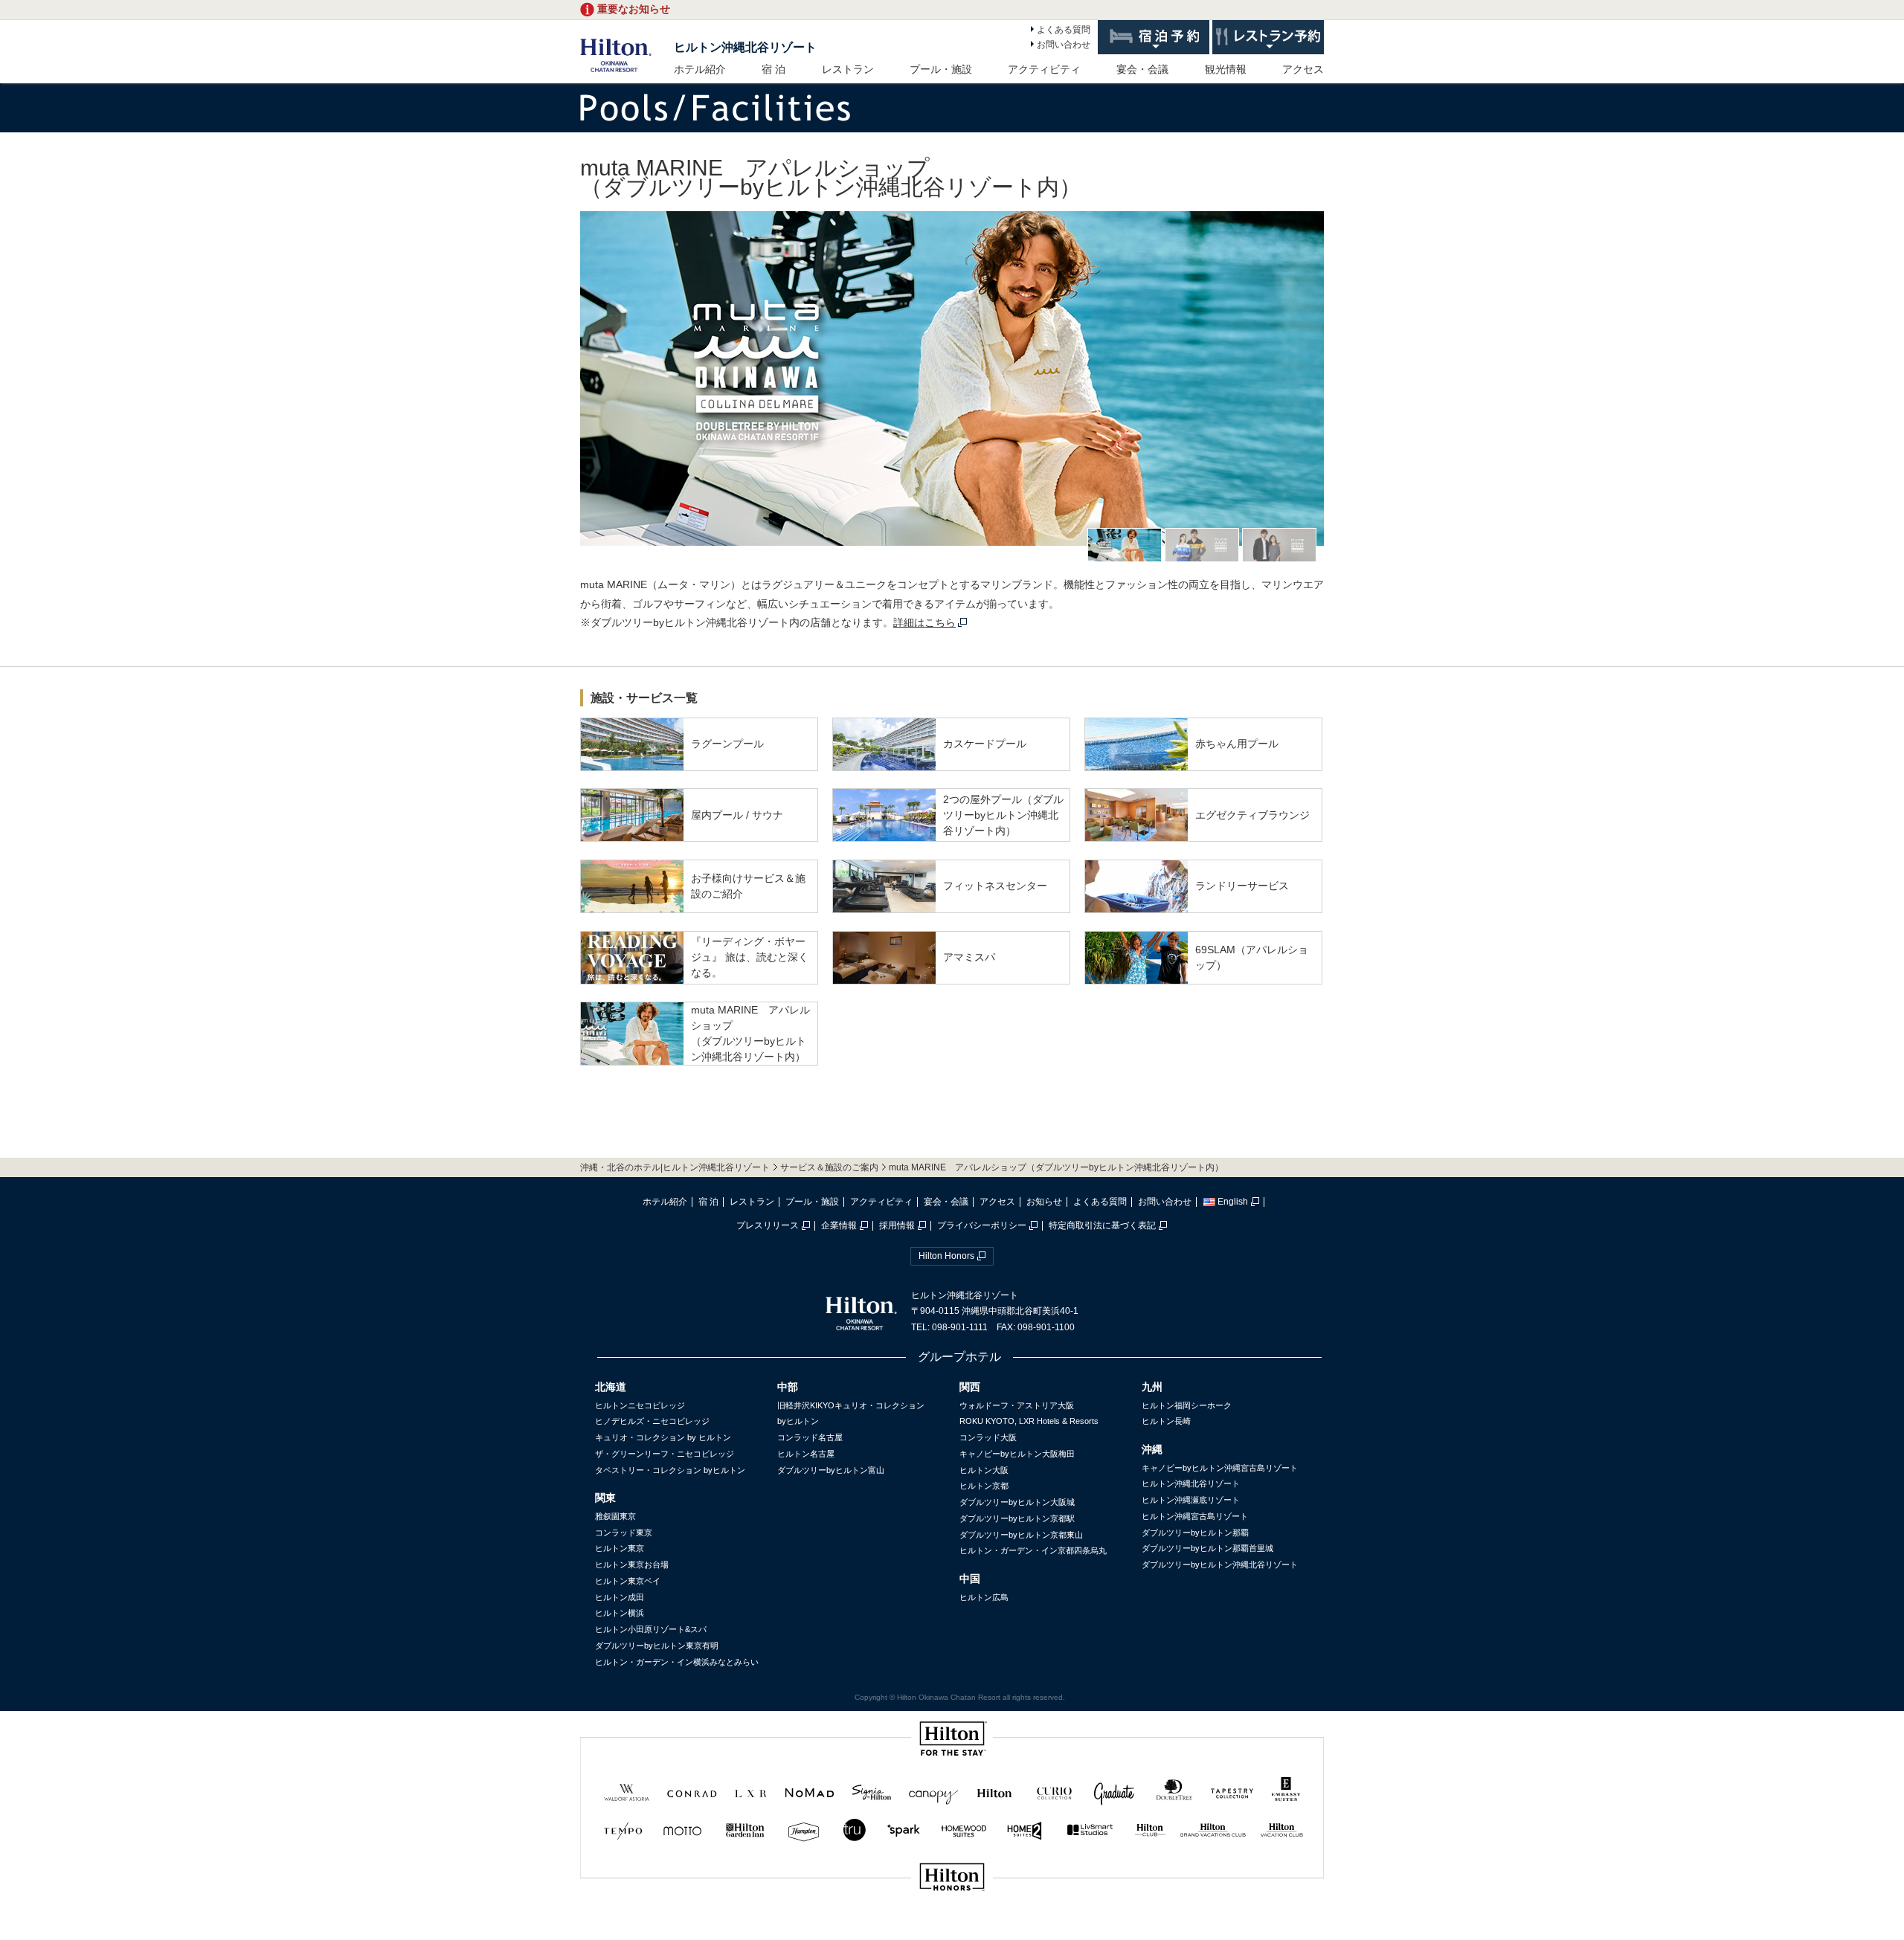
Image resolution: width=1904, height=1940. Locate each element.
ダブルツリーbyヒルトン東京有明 (657, 1646)
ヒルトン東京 (620, 1548)
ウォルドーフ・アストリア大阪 (1017, 1405)
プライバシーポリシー (982, 1225)
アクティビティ (1044, 69)
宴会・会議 (1142, 69)
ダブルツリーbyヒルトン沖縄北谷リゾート (1220, 1564)
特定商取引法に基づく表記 (1102, 1225)
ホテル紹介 (700, 69)
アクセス (1303, 69)
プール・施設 (941, 69)
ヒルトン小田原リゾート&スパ (651, 1629)
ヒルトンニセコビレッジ (640, 1405)
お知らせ (1044, 1202)
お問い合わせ (1064, 45)
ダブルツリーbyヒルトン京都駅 (1017, 1518)
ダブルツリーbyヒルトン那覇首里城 (1207, 1548)
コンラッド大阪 (988, 1437)
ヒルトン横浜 (620, 1613)
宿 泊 (773, 69)
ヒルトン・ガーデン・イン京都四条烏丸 (1033, 1550)
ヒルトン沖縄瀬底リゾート (1191, 1500)
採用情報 (897, 1225)
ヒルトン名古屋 (806, 1454)
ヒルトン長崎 (1166, 1421)
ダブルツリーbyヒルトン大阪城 (1017, 1502)
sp (952, 1927)
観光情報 (1226, 69)
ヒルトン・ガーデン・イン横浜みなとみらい (677, 1662)
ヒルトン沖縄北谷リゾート (745, 47)
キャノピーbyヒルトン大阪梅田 (1017, 1454)
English (1233, 1202)
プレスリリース (768, 1225)
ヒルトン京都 (984, 1486)
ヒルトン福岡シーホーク (1187, 1405)
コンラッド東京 (624, 1533)
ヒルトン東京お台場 (632, 1564)
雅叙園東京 (615, 1516)
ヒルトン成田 (620, 1597)
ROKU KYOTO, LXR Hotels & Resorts (1029, 1421)
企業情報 (839, 1225)
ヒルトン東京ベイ (628, 1581)
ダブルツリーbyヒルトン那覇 (1195, 1533)
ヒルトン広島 (984, 1597)
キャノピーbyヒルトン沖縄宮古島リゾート (1220, 1468)
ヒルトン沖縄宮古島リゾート (1195, 1516)
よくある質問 (1064, 30)
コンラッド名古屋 (810, 1437)
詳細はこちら (924, 622)
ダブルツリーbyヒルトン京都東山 (1021, 1535)
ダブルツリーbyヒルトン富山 (831, 1470)
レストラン (848, 69)
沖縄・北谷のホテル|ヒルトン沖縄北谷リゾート (675, 1167)
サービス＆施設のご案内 (829, 1167)
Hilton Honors (946, 1256)
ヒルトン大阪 (984, 1470)
